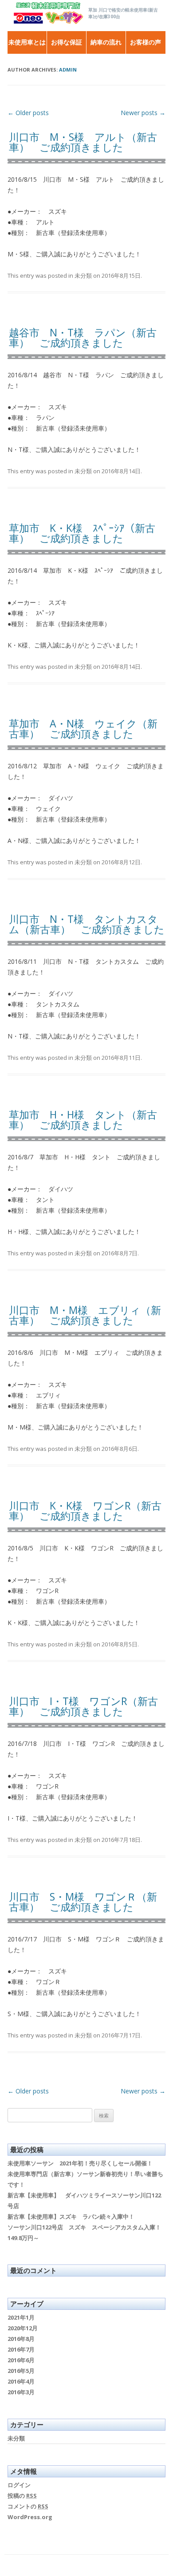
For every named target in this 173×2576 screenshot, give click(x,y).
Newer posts (143, 113)
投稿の (22, 2496)
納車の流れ (106, 42)
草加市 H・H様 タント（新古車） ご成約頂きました (83, 1120)
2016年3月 (21, 2392)
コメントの (28, 2506)
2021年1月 (21, 2317)
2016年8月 (21, 2339)
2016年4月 (21, 2381)
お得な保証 (67, 42)
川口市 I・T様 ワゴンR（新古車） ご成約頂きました (83, 1706)
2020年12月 (23, 2328)
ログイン (19, 2485)
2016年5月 (21, 2371)
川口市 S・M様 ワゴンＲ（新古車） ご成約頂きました (83, 1902)
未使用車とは (27, 42)
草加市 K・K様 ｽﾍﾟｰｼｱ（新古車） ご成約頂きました (82, 533)
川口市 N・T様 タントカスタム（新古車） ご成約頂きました (87, 924)
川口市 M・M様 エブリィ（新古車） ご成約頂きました (85, 1315)
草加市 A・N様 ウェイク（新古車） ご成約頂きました (83, 729)
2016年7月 (21, 2349)
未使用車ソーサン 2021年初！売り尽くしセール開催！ (80, 2163)
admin (68, 70)
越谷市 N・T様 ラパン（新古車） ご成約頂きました (83, 337)
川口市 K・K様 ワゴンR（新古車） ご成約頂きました (85, 1511)
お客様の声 (145, 42)
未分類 (83, 276)
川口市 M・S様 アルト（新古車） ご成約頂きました (83, 142)
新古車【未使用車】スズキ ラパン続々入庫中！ (71, 2217)
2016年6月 (21, 2360)
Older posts (28, 113)
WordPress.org (30, 2517)
